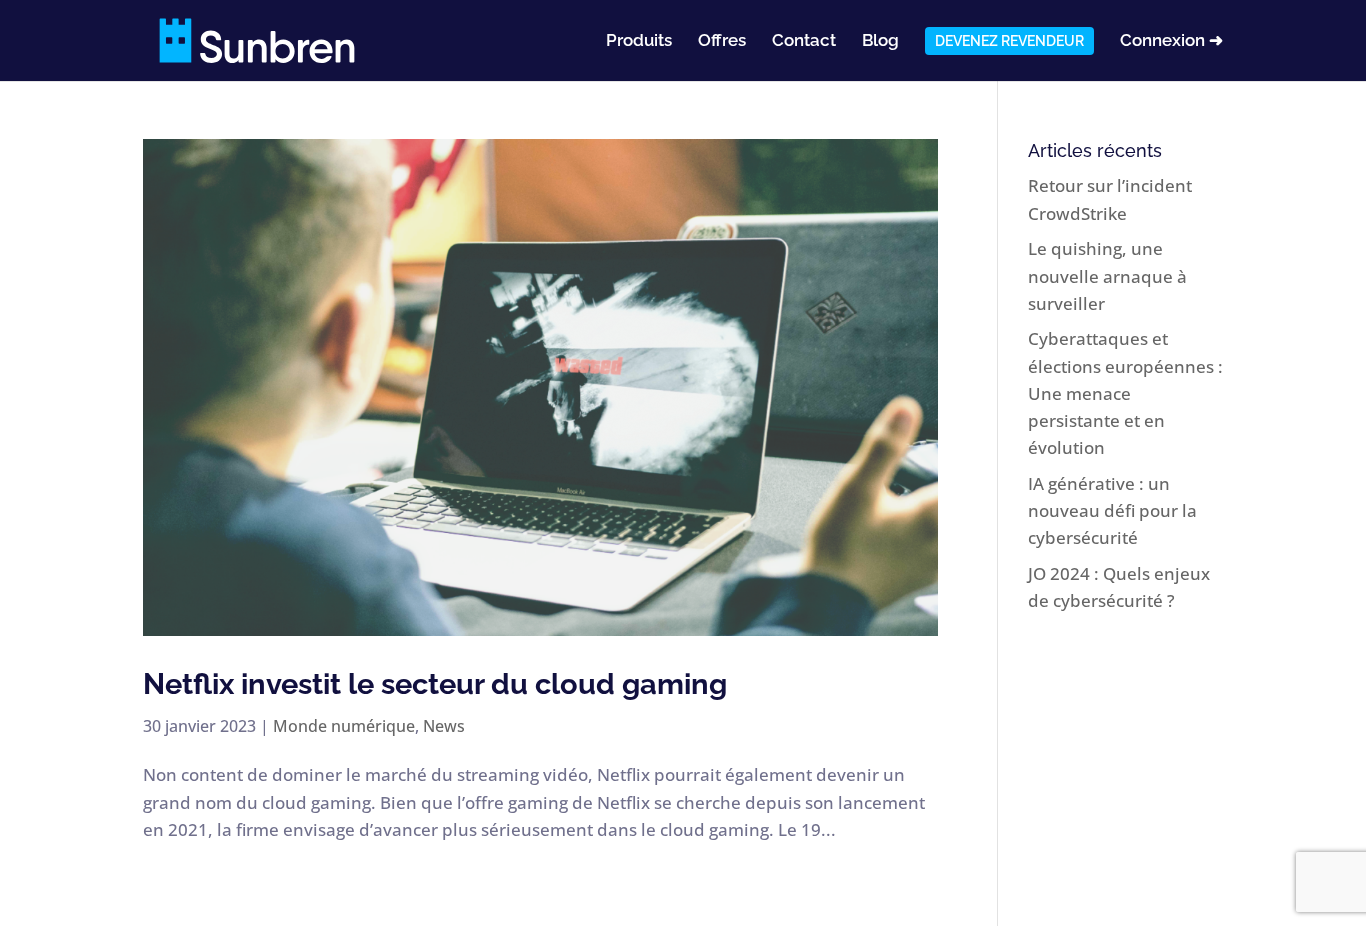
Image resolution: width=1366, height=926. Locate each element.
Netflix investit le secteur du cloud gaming (435, 684)
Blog (880, 41)
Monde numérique (344, 726)
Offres (722, 41)
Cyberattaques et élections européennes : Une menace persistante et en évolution (1125, 393)
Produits (639, 41)
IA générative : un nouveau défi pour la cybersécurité (1112, 510)
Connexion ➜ (1171, 41)
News (444, 726)
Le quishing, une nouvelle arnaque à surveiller (1107, 275)
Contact (804, 41)
